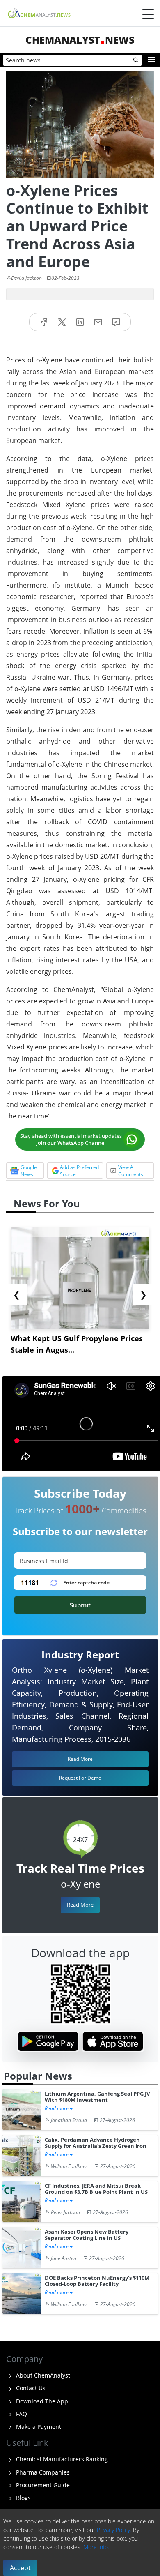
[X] (62, 322)
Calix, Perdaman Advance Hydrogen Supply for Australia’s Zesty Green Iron (96, 2143)
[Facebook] (44, 322)
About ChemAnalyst (42, 2375)
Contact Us (30, 2388)
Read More (80, 1905)
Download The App (41, 2401)
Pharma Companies (42, 2472)
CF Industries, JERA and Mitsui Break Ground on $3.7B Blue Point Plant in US (96, 2189)
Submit (80, 1605)
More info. (96, 2547)
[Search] (136, 60)
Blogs (23, 2498)
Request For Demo (80, 1778)
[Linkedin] (80, 322)
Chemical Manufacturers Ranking (61, 2459)
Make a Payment (38, 2427)
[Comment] (116, 322)
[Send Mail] (98, 322)
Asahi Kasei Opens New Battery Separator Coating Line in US (87, 2235)
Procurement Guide (42, 2485)
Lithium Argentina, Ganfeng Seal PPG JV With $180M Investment (97, 2097)
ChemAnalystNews (80, 40)
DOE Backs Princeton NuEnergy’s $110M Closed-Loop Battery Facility (97, 2281)
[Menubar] (148, 14)
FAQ (21, 2414)
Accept (20, 2568)
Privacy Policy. (114, 2530)
